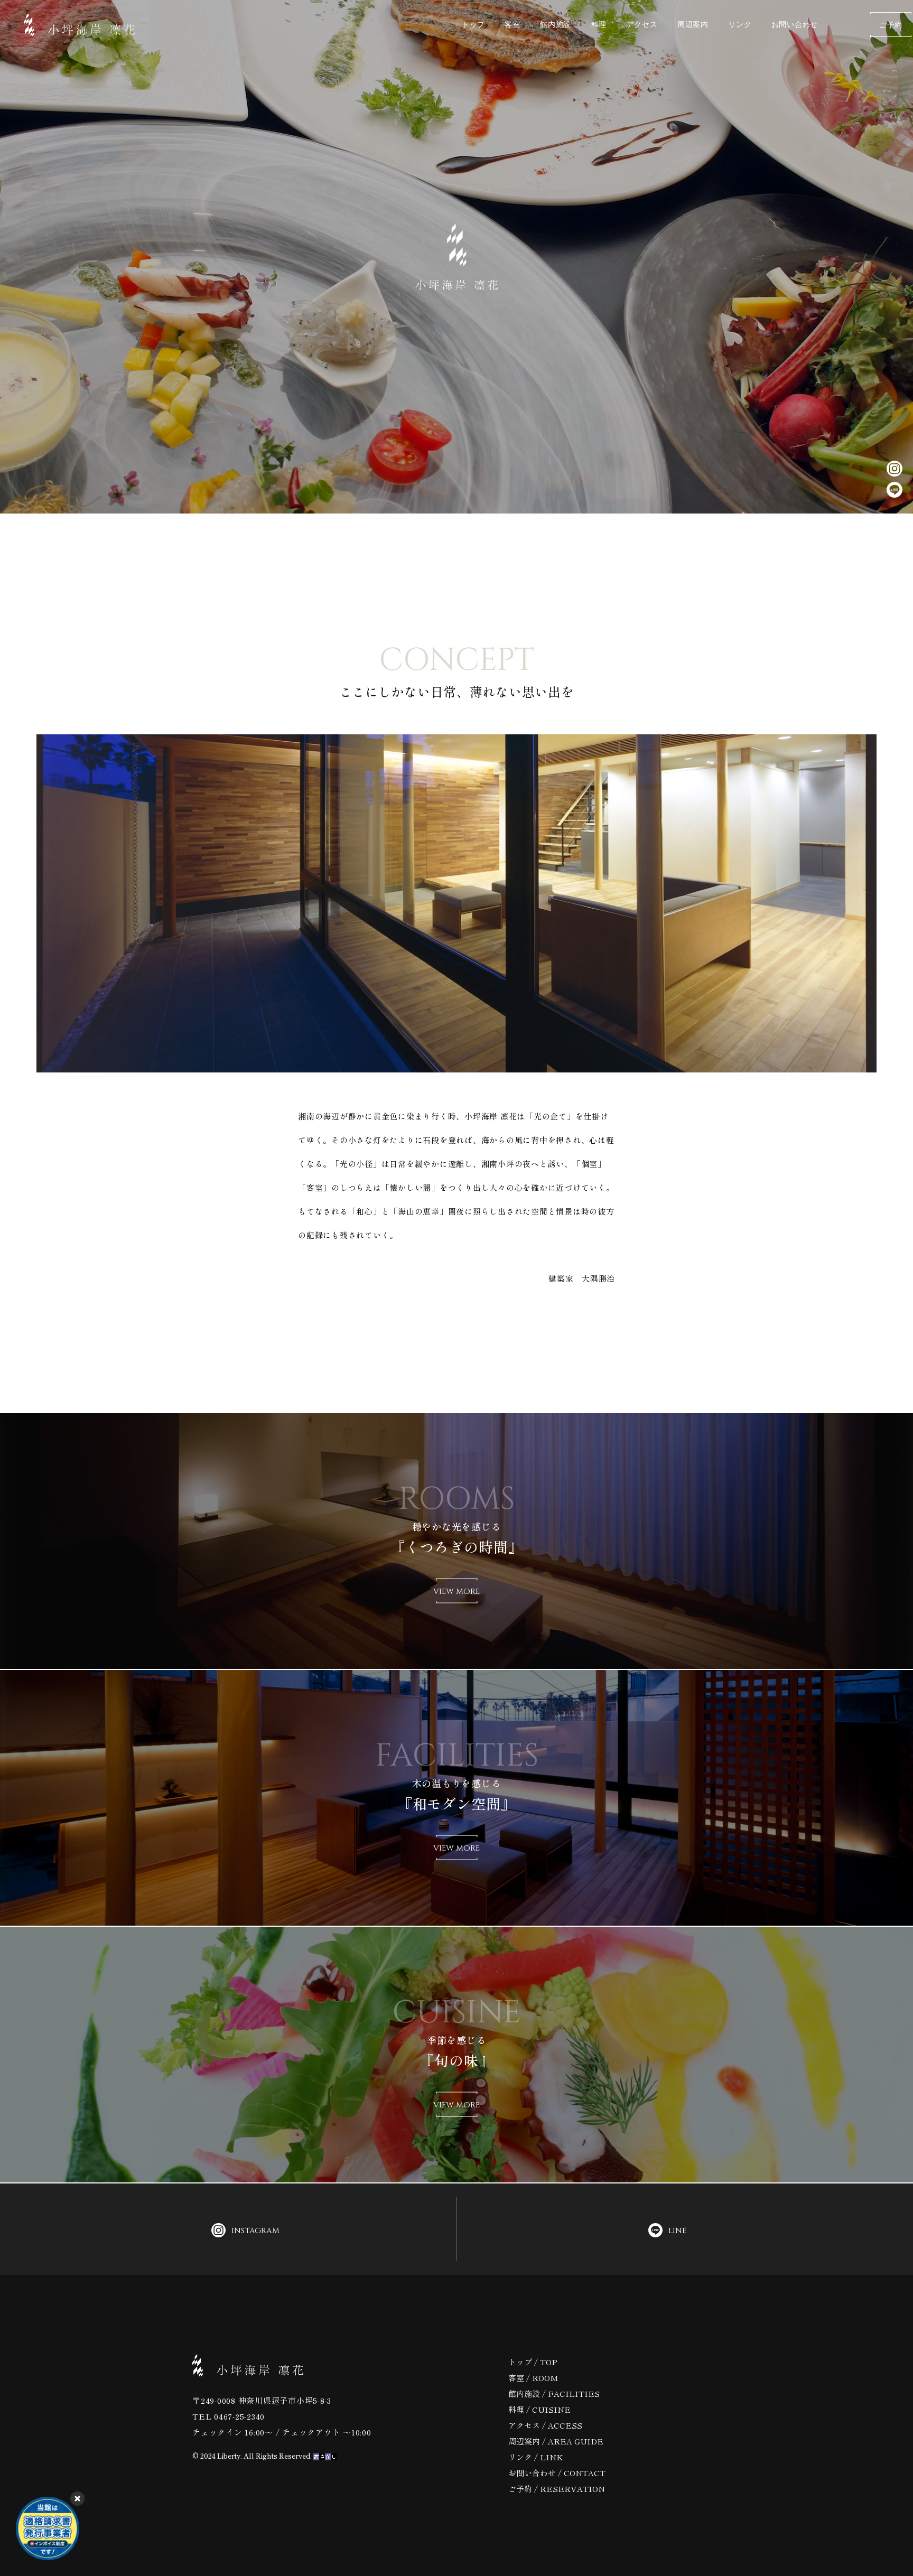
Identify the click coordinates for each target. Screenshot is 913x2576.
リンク (740, 25)
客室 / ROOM (533, 2378)
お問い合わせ (795, 25)
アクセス (642, 25)
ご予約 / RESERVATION (557, 2489)
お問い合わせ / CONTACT (557, 2473)
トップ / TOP (533, 2362)
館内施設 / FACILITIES (554, 2394)
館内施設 (556, 25)
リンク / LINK (536, 2457)
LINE (677, 2231)
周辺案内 (693, 25)
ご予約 (891, 25)
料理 (599, 25)
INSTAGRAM (255, 2231)
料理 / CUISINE (539, 2410)
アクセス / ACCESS (545, 2425)
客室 (512, 25)
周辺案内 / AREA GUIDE (556, 2441)
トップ (473, 25)
